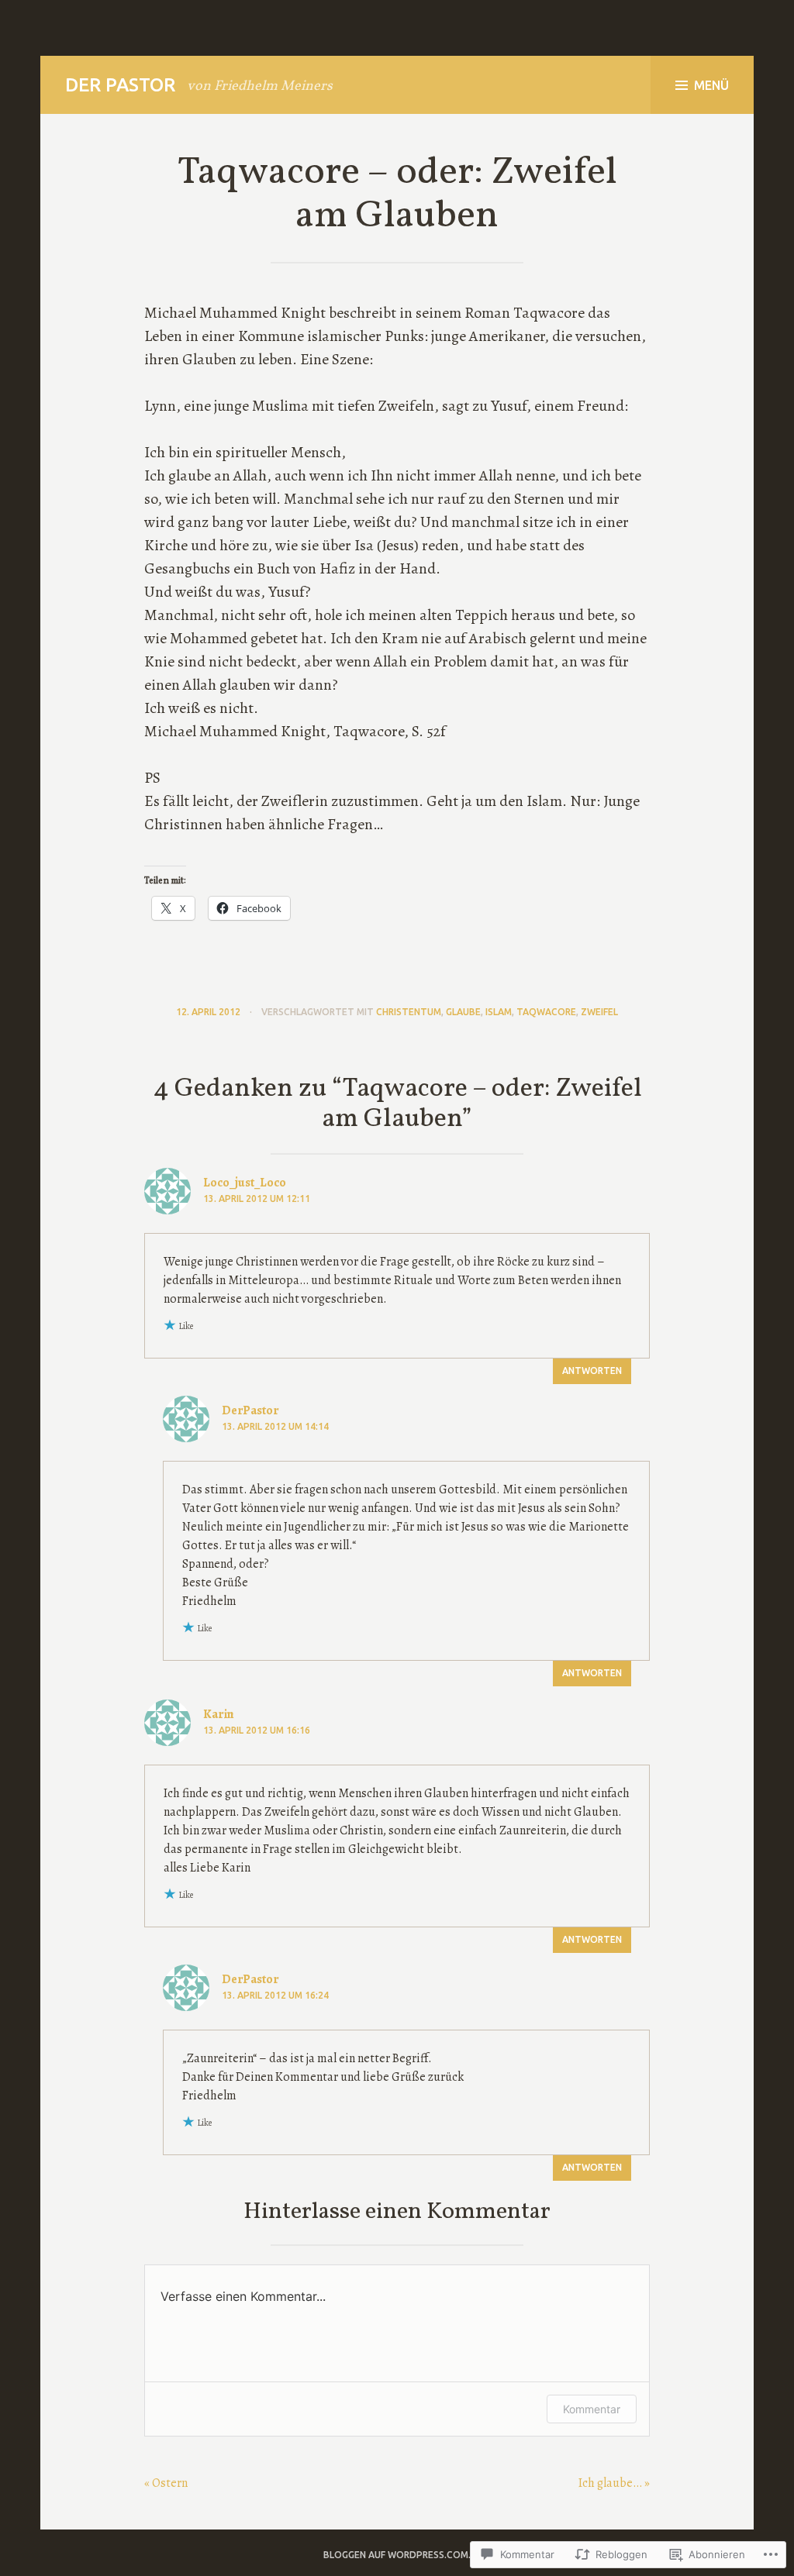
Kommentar (592, 2409)
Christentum (409, 1012)
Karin (219, 1714)
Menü (711, 85)
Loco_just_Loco (245, 1183)
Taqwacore (546, 1012)
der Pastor (120, 85)
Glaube (463, 1012)
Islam (499, 1012)
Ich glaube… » (614, 2483)
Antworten (592, 1371)
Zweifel (599, 1012)
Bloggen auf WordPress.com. (397, 2555)
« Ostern (166, 2483)
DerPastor (250, 1410)
